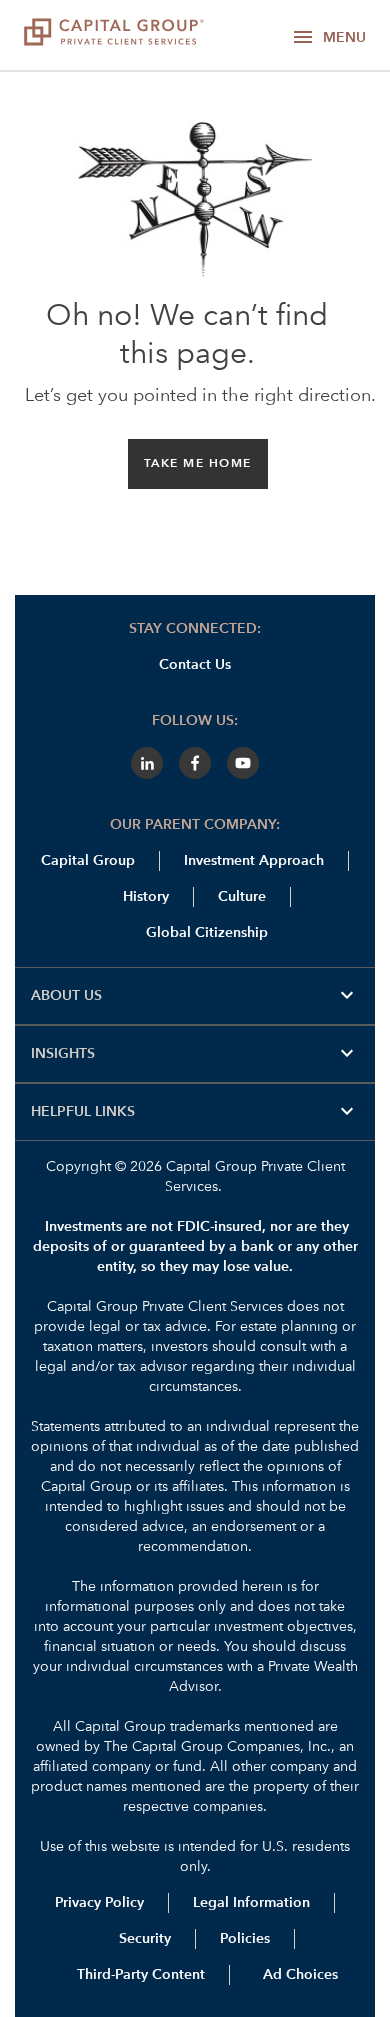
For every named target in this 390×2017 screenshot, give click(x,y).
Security (145, 1939)
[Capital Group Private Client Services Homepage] (122, 35)
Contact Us (195, 665)
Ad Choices (298, 1975)
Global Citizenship (207, 933)
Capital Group (88, 861)
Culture (242, 897)
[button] (198, 464)
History (146, 897)
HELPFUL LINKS (195, 1112)
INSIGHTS (195, 1054)
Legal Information (251, 1903)
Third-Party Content (141, 1975)
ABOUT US (195, 996)
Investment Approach (254, 861)
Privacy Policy (99, 1903)
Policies (245, 1939)
